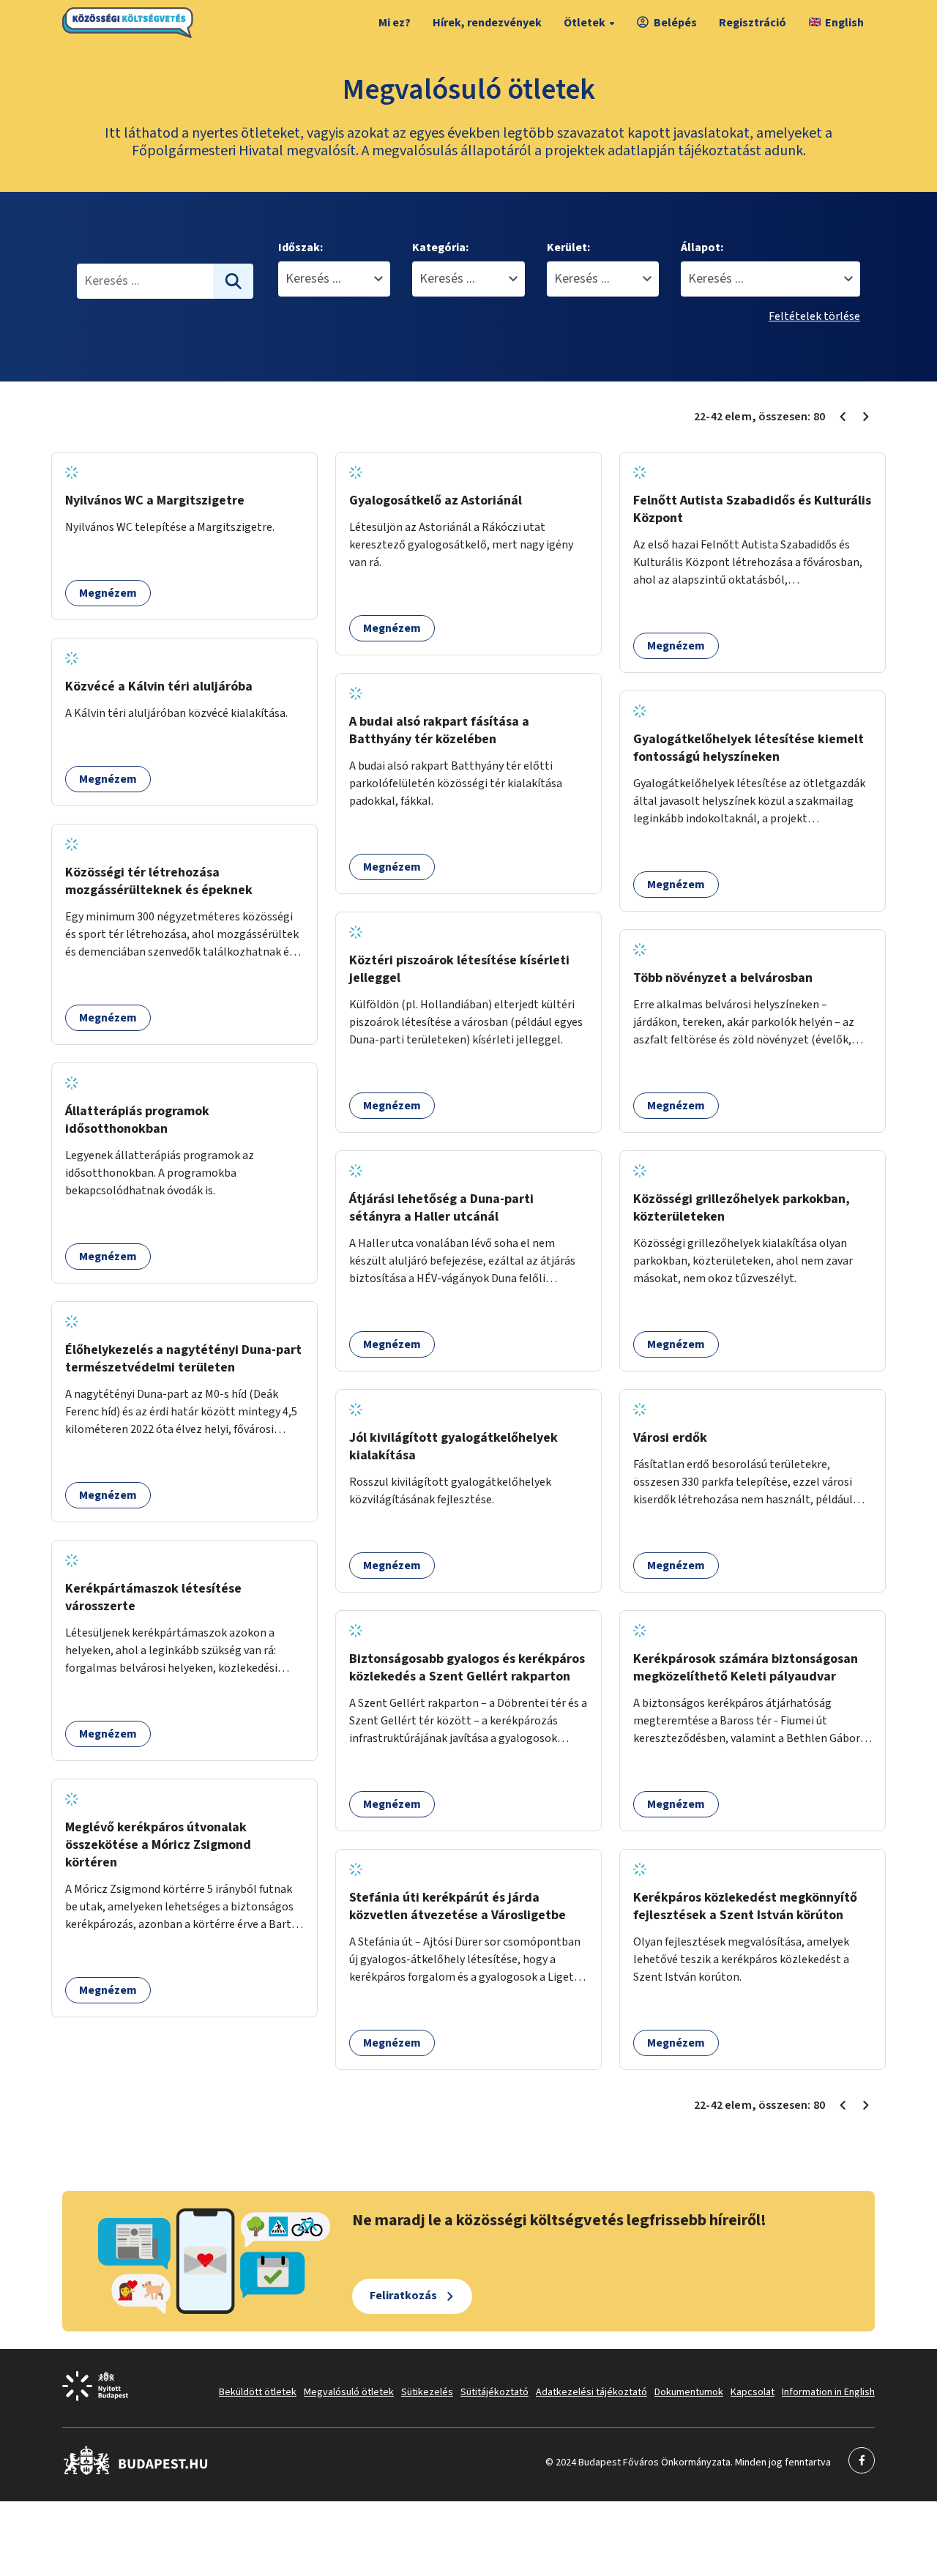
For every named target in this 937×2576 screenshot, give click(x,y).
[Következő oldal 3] (866, 417)
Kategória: (440, 247)
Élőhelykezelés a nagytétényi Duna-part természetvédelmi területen (183, 1359)
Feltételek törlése (814, 316)
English (844, 23)
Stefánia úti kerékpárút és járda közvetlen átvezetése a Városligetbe (458, 1906)
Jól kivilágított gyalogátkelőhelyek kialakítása (453, 1447)
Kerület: (568, 247)
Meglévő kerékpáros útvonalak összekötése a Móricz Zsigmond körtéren (158, 1845)
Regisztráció (753, 23)
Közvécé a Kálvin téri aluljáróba (159, 686)
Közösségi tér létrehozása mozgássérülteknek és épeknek (159, 881)
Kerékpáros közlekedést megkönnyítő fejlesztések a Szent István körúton (745, 1906)
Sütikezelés (427, 2392)
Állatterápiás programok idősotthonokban (137, 1120)
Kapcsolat (753, 2392)
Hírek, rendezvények (487, 23)
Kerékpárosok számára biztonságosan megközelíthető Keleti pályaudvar (746, 1668)
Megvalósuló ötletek (349, 2392)
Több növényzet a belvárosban (723, 978)
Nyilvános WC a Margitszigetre (155, 500)
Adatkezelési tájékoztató (591, 2392)
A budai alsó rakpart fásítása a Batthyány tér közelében (439, 730)
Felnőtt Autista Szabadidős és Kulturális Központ (752, 509)
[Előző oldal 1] (843, 417)
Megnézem (108, 593)
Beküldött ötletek (258, 2392)
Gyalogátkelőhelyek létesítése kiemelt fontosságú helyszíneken (749, 748)
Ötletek (585, 23)
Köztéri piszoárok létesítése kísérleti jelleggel (459, 969)
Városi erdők (670, 1438)
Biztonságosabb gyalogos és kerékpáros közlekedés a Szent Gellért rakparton (467, 1668)
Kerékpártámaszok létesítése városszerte (153, 1597)
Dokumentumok (689, 2392)
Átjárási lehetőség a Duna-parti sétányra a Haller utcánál (441, 1208)
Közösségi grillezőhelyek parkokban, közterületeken (742, 1208)
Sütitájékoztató (494, 2392)
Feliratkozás (403, 2296)
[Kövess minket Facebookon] (136, 2472)
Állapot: (702, 247)
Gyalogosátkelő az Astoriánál (436, 500)
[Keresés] (234, 281)
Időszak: (300, 247)
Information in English (828, 2392)
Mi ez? (395, 23)
